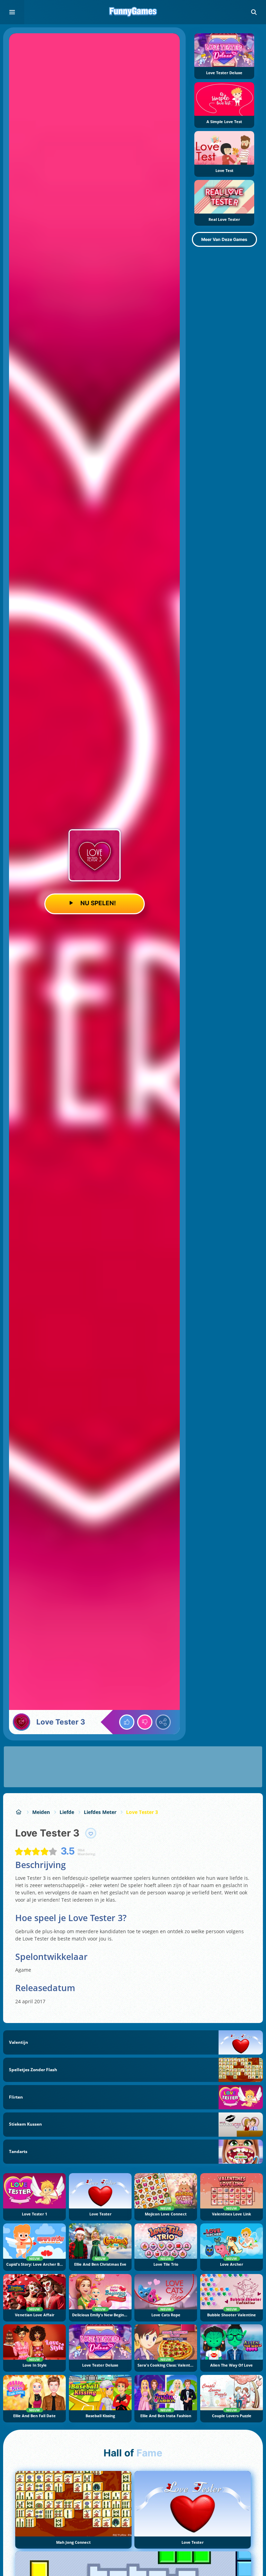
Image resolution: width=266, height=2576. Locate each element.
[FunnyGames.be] (19, 1812)
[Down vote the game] (145, 1722)
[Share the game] (163, 1722)
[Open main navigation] (12, 12)
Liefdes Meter (100, 1812)
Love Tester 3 (142, 1812)
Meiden (41, 1812)
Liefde (67, 1812)
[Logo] (133, 12)
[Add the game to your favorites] (91, 1833)
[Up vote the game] (127, 1722)
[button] (254, 12)
